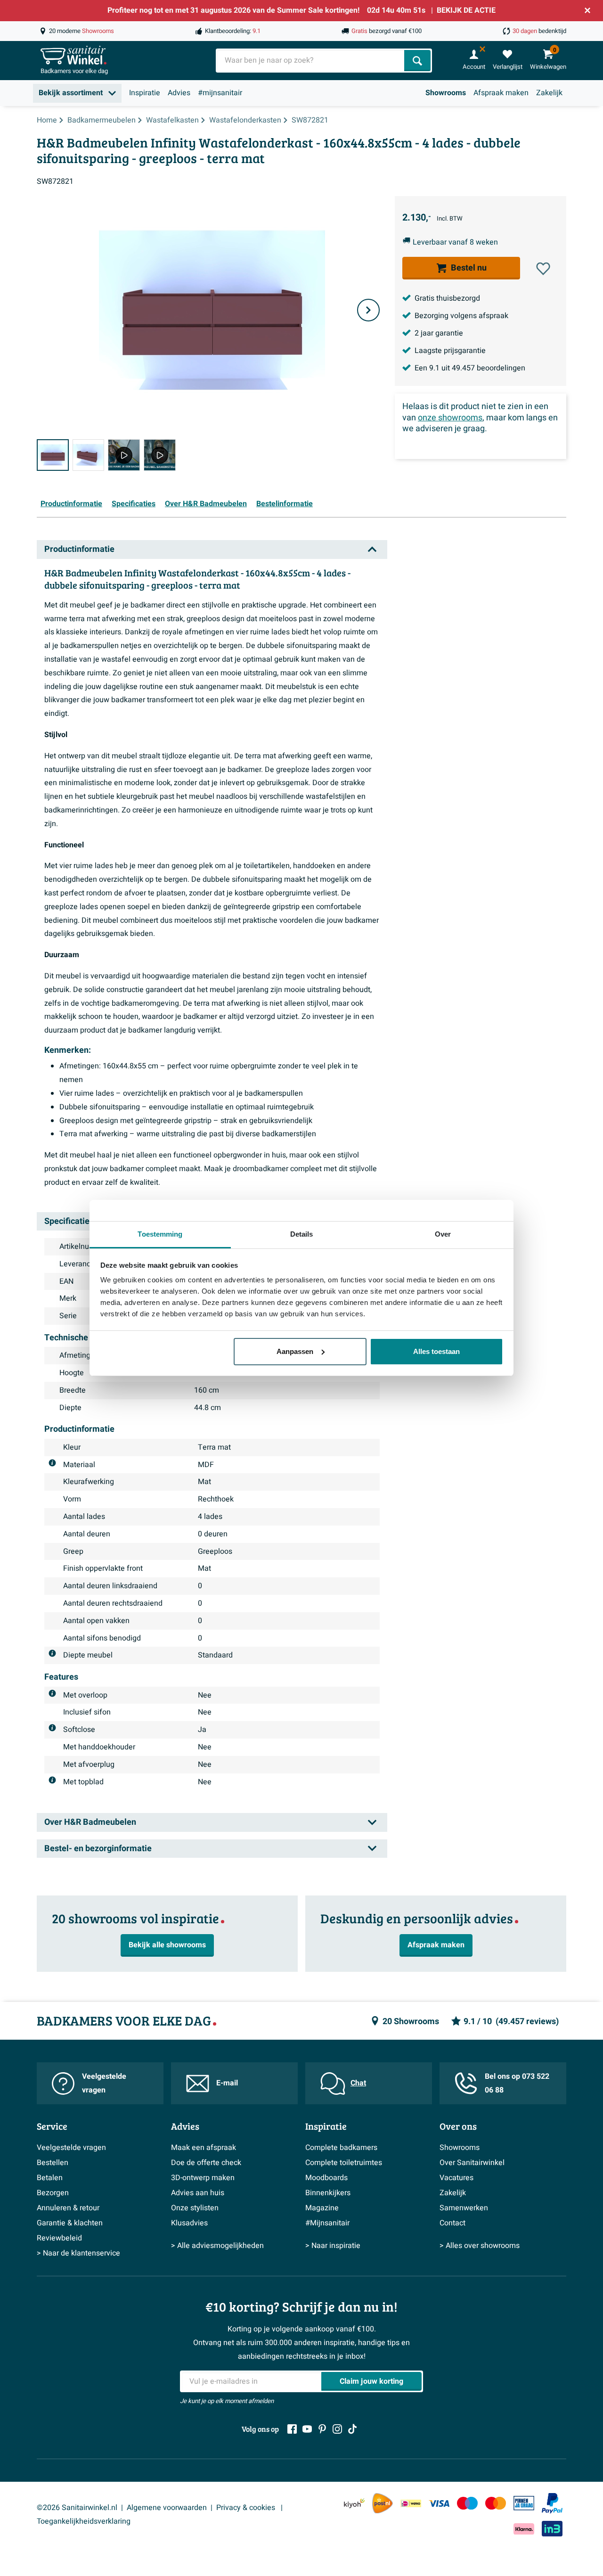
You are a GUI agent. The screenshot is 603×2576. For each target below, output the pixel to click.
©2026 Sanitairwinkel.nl (77, 2508)
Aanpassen (295, 1351)
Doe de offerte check (206, 2163)
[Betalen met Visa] (439, 2503)
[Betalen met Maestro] (467, 2503)
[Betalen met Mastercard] (496, 2503)
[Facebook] (292, 2429)
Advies (179, 93)
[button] (543, 269)
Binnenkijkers (328, 2193)
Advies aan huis (198, 2193)
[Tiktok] (352, 2429)
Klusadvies (189, 2223)
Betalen (50, 2178)
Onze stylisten (195, 2208)
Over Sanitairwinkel (472, 2163)
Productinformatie (71, 504)
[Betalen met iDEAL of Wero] (411, 2503)
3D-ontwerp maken (203, 2178)
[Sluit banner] (587, 10)
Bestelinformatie (285, 504)
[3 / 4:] (124, 455)
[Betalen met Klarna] (524, 2529)
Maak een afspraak (204, 2148)
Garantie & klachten (70, 2223)
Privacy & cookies (247, 2508)
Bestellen (53, 2163)
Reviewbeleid (59, 2238)
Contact (452, 2223)
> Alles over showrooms (480, 2246)
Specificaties (134, 504)
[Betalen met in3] (552, 2529)
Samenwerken (464, 2208)
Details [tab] (302, 1234)
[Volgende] (368, 310)
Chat (358, 2083)
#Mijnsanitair (327, 2223)
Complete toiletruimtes (344, 2163)
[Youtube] (307, 2429)
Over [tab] (443, 1234)
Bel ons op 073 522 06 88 (517, 2083)
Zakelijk (549, 93)
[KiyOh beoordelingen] (354, 2503)
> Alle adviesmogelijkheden (217, 2246)
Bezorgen (53, 2193)
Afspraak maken (501, 93)
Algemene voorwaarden (167, 2508)
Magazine (322, 2208)
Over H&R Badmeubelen (206, 504)
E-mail (227, 2083)
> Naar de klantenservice (78, 2253)
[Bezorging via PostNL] (383, 2503)
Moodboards (326, 2178)
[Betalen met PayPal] (552, 2503)
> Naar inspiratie (333, 2246)
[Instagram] (337, 2429)
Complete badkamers (341, 2148)
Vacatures (456, 2178)
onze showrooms (450, 418)
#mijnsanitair (220, 93)
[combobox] (311, 61)
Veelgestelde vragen (104, 2083)
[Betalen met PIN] (524, 2503)
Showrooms (446, 93)
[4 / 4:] (160, 455)
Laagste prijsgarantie (450, 351)
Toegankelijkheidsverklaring (84, 2521)
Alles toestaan (436, 1351)
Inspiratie (145, 93)
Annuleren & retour (68, 2208)
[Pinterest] (322, 2429)
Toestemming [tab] (160, 1234)
